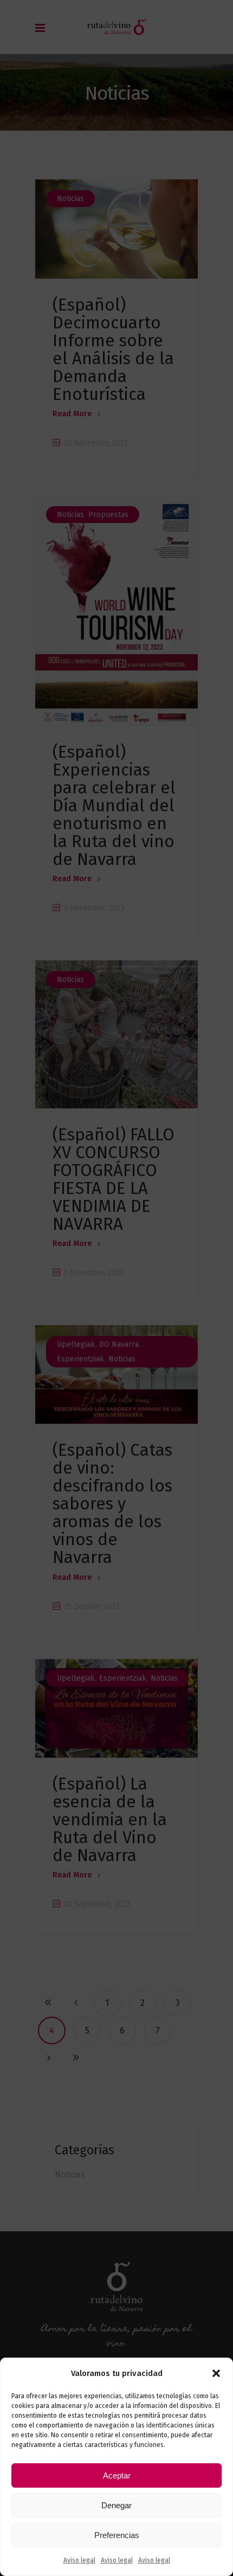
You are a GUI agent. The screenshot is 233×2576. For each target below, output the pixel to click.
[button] (216, 2373)
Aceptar (117, 2475)
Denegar (116, 2505)
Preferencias (117, 2535)
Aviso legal (79, 2560)
